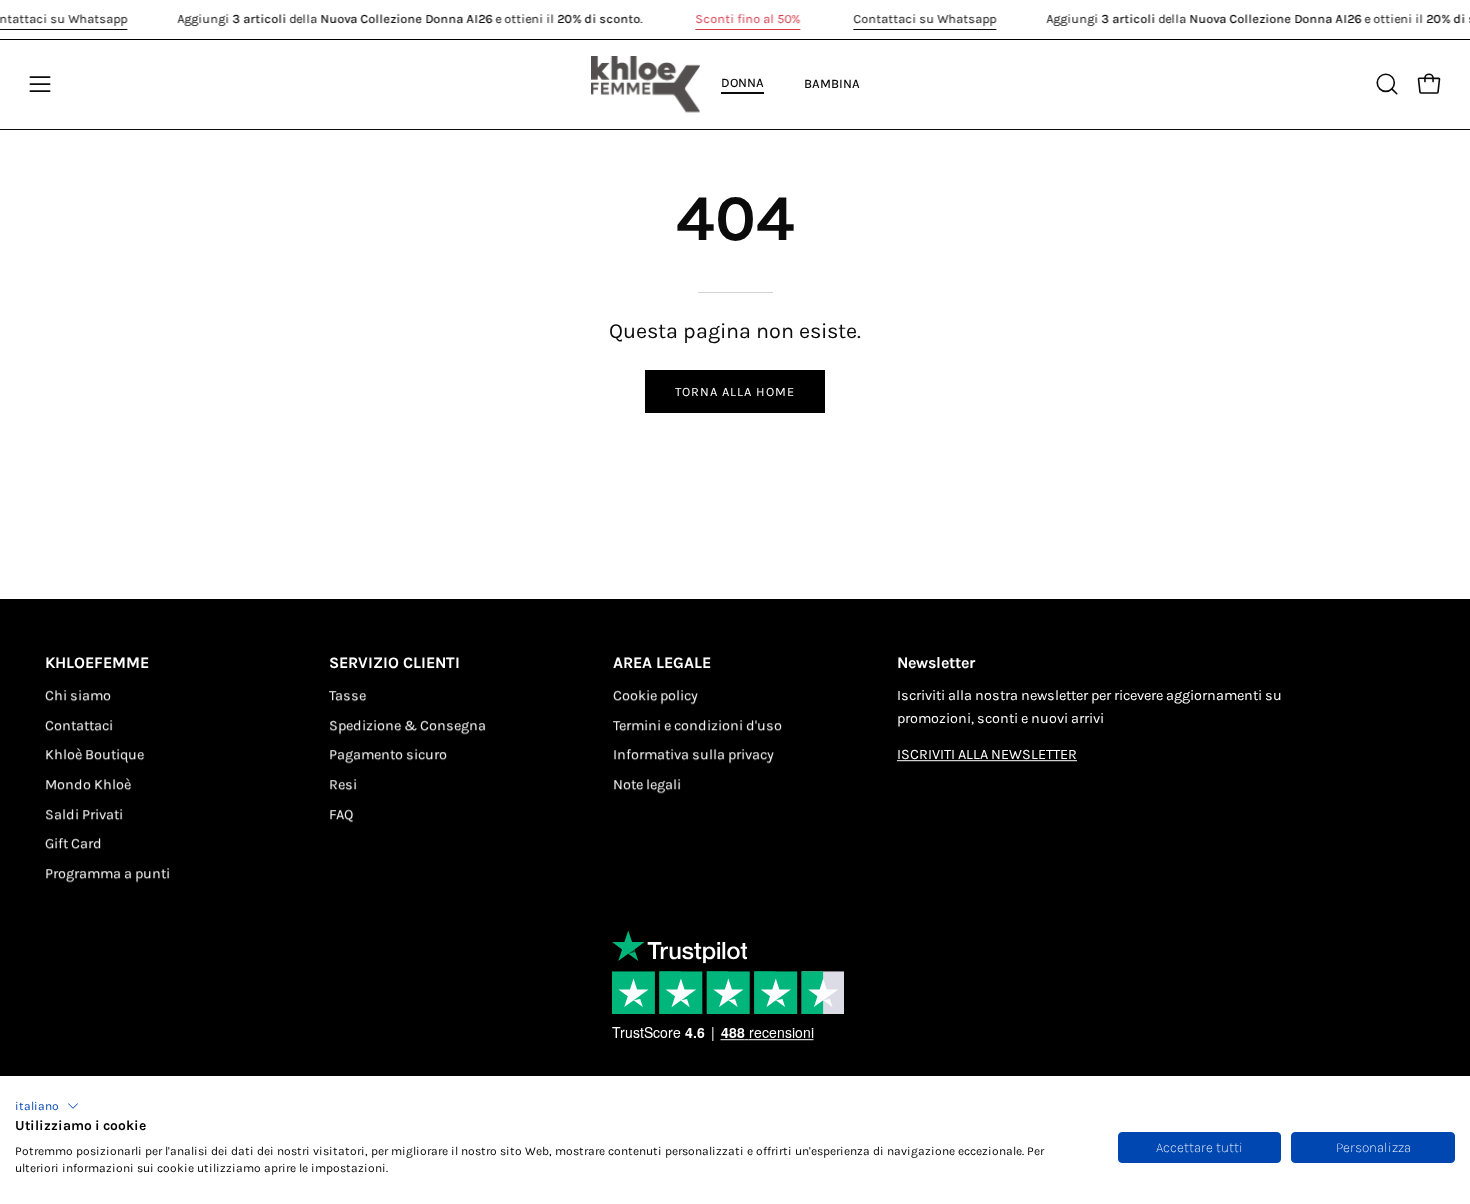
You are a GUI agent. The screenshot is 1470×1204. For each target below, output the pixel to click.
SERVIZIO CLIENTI (394, 662)
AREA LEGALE (662, 662)
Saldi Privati (84, 814)
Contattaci (79, 725)
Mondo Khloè (88, 784)
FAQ (341, 814)
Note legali (647, 784)
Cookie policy (655, 695)
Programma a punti (107, 873)
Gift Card (73, 844)
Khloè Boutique (94, 755)
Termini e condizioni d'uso (697, 725)
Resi (343, 784)
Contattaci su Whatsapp (924, 18)
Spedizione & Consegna (407, 725)
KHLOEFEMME (97, 662)
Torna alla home (734, 391)
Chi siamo (78, 695)
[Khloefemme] (646, 84)
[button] (47, 1106)
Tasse (347, 695)
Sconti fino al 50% (747, 18)
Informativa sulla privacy (693, 755)
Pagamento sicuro (388, 755)
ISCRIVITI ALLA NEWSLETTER (987, 755)
